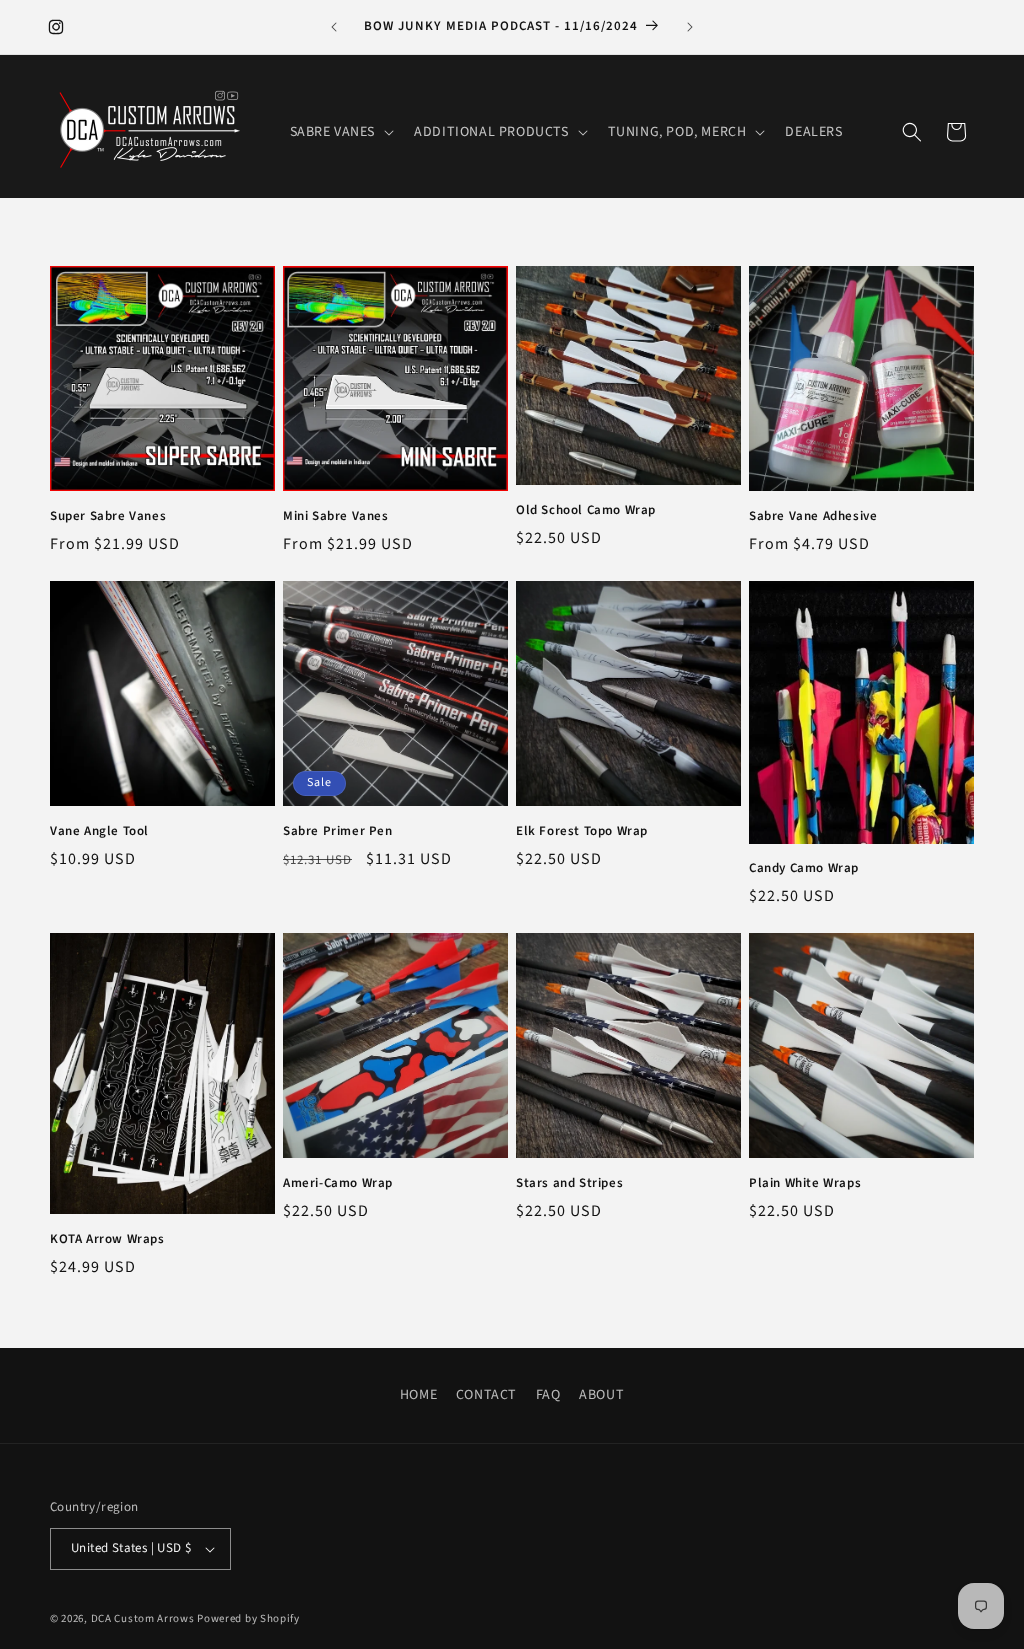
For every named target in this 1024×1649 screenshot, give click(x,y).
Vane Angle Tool (99, 831)
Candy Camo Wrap (804, 868)
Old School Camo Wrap (586, 510)
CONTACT (486, 1395)
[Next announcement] (690, 27)
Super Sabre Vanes (108, 516)
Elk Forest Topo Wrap (582, 831)
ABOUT (601, 1395)
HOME (418, 1395)
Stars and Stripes (569, 1183)
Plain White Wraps (805, 1183)
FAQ (548, 1395)
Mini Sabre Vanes (336, 516)
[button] (340, 132)
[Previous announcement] (334, 27)
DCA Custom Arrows (143, 1618)
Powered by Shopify (248, 1618)
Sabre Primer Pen (338, 831)
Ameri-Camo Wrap (338, 1183)
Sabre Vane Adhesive (813, 516)
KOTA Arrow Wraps (107, 1239)
